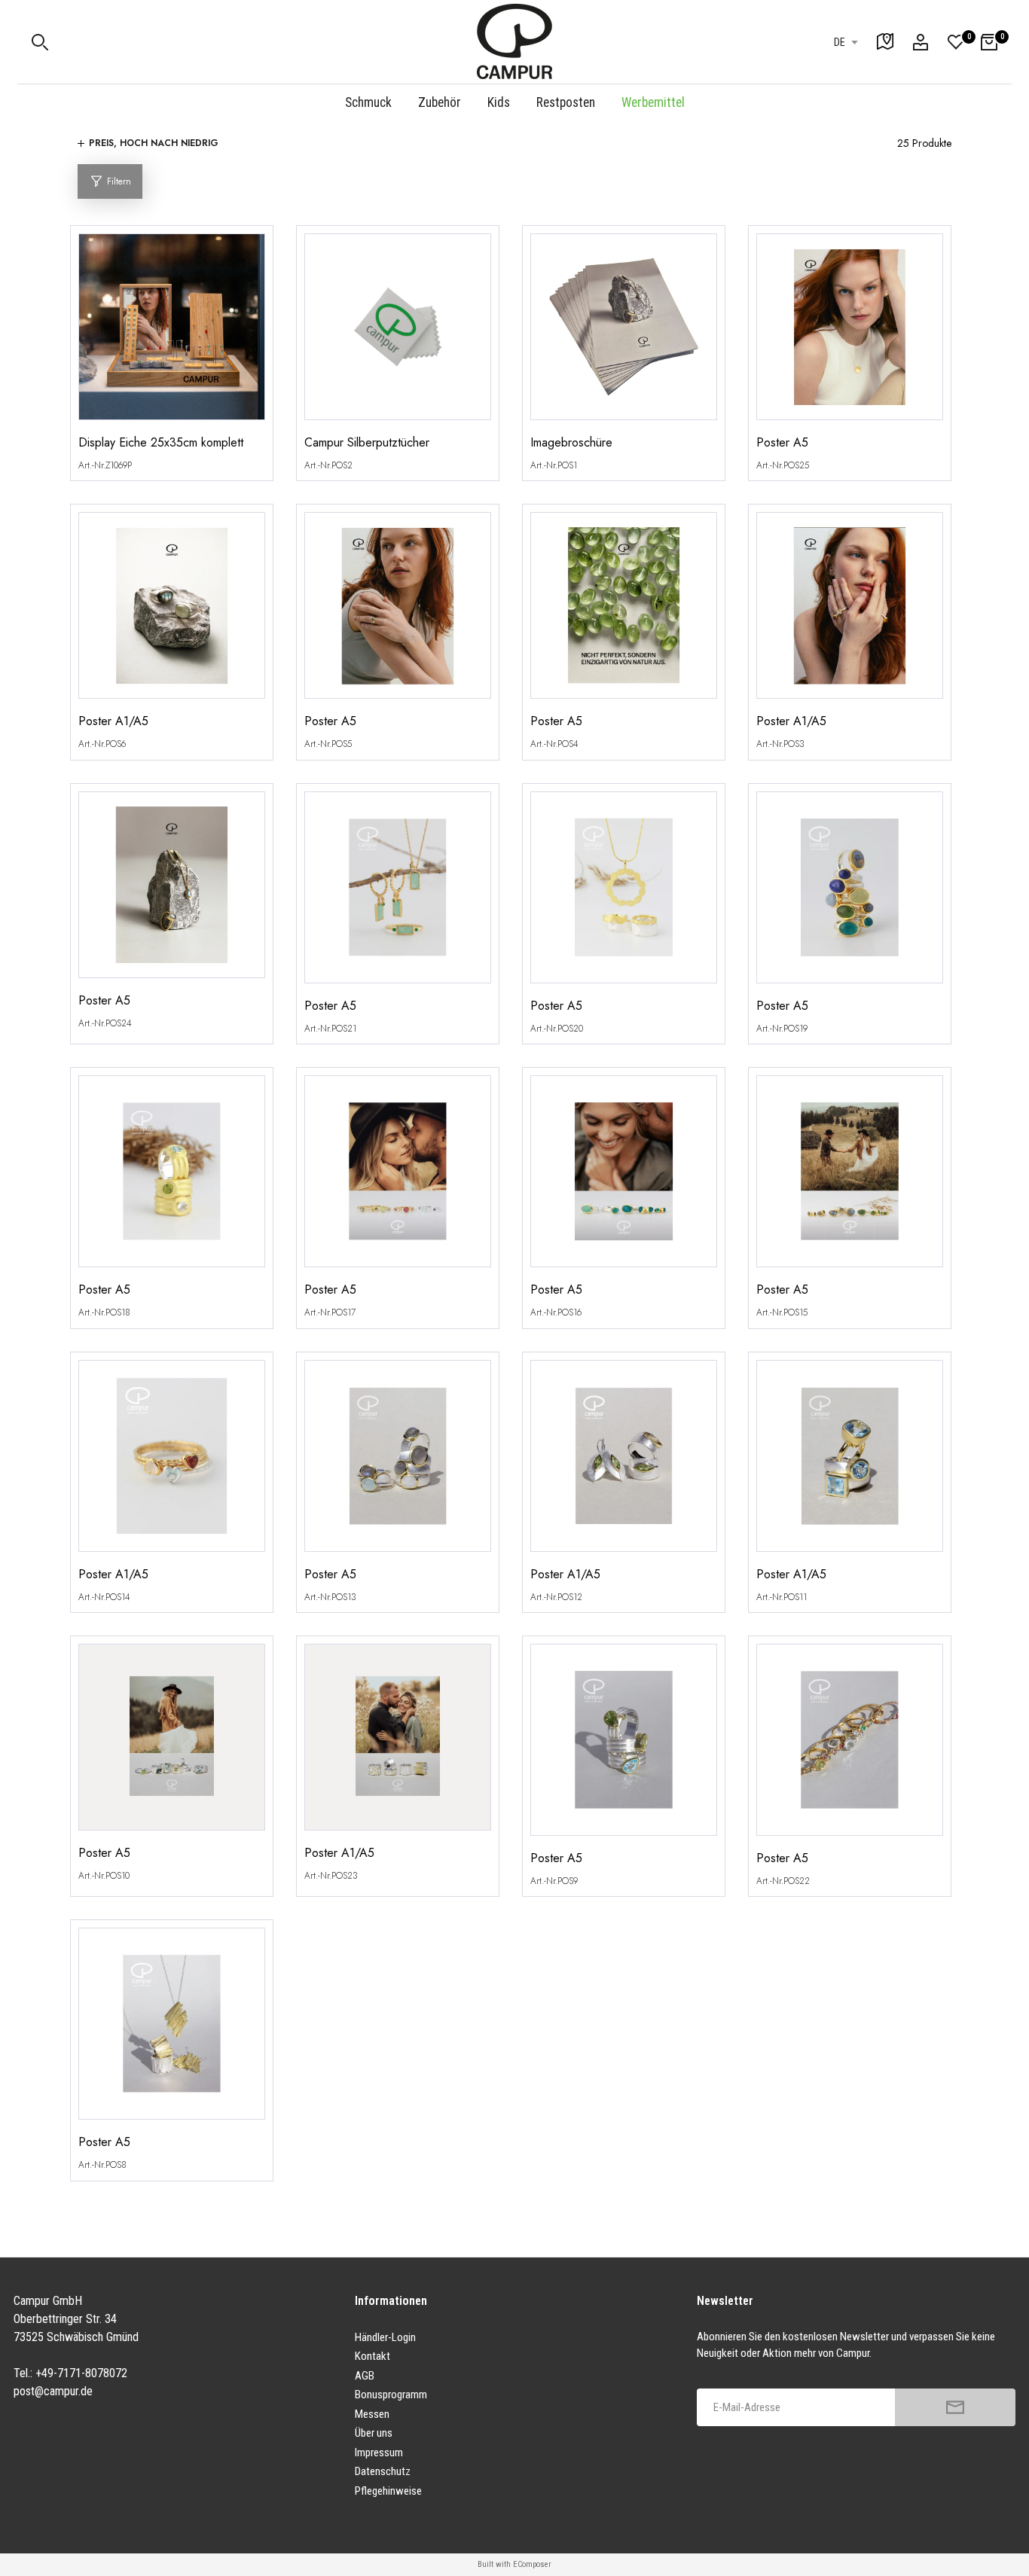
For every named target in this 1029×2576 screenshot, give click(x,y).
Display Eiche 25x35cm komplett (161, 443)
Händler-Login (385, 2337)
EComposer (532, 2564)
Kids (499, 102)
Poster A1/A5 (113, 721)
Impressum (379, 2453)
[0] (956, 42)
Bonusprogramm (391, 2395)
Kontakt (373, 2356)
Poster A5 (782, 443)
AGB (365, 2376)
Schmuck (368, 102)
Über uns (374, 2433)
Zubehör (440, 102)
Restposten (566, 102)
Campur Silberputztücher (367, 443)
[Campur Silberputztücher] (398, 334)
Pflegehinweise (388, 2491)
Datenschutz (383, 2471)
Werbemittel (653, 102)
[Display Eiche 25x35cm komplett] (172, 334)
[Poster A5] (850, 334)
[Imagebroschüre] (624, 334)
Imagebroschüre (571, 443)
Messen (372, 2414)
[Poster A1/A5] (172, 613)
